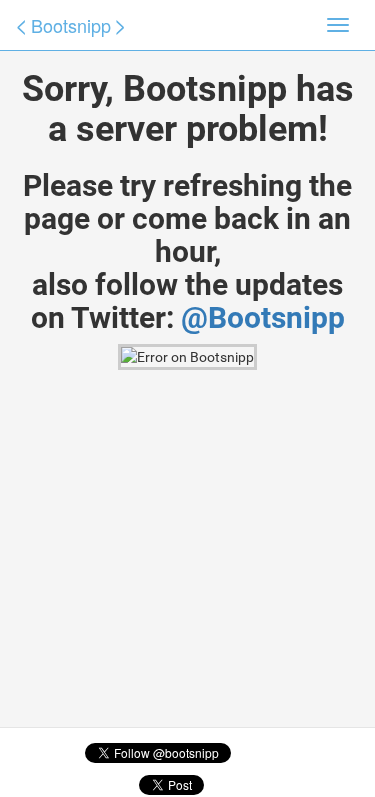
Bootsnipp (71, 25)
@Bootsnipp (263, 317)
